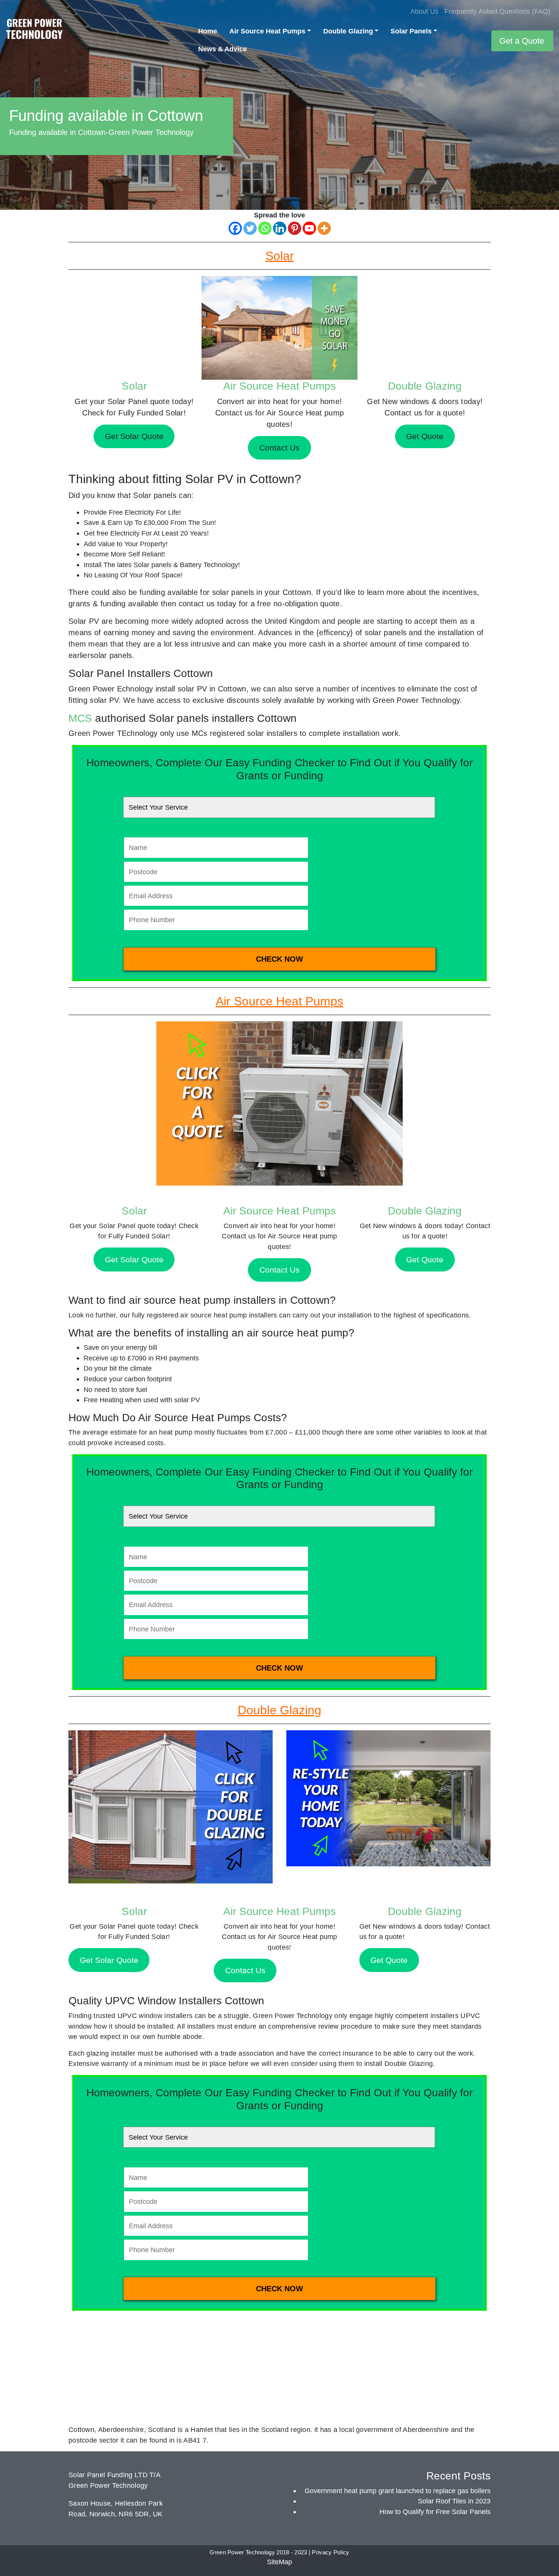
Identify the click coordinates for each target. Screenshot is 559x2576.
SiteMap (279, 2562)
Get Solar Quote (134, 1259)
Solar (134, 386)
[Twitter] (250, 228)
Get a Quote (522, 41)
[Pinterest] (295, 228)
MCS (80, 718)
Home (208, 31)
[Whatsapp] (265, 228)
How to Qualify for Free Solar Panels (435, 2512)
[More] (324, 228)
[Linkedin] (280, 228)
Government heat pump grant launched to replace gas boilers (398, 2491)
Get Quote (425, 1259)
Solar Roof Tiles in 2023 (454, 2501)
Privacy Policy (330, 2552)
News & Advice (222, 49)
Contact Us (279, 1270)
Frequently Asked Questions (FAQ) (497, 11)
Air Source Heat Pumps (267, 31)
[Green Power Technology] (34, 31)
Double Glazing (348, 31)
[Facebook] (235, 228)
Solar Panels (411, 31)
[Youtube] (309, 228)
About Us (424, 11)
